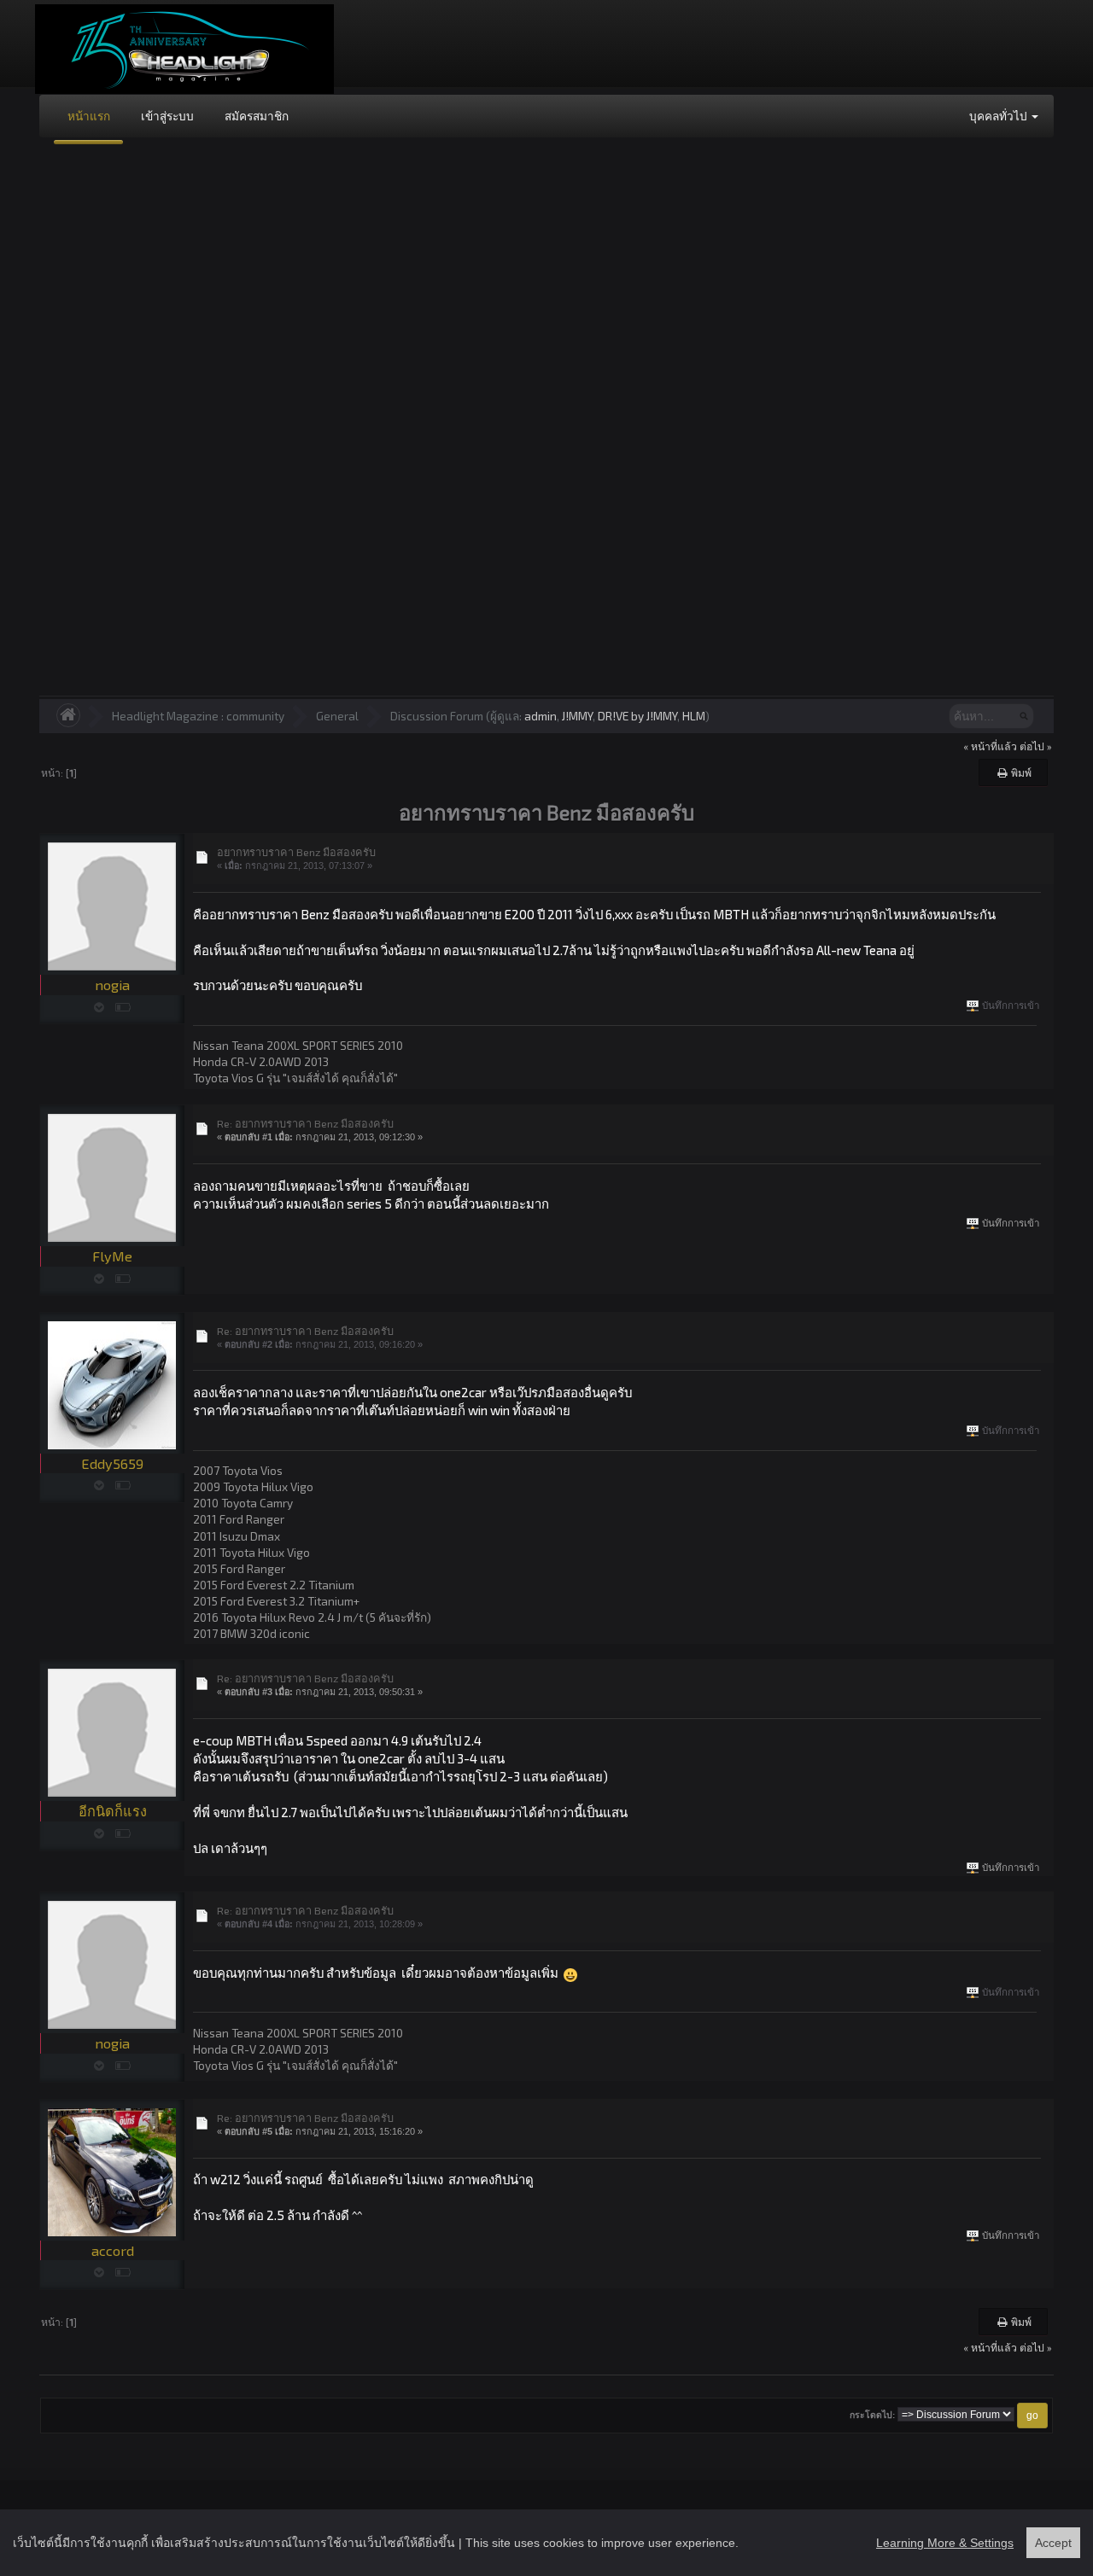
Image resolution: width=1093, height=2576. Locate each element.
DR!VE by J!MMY (637, 716)
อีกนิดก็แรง (113, 1811)
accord (113, 2250)
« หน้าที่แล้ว (990, 746)
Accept (1053, 2543)
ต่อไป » (1036, 746)
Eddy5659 (112, 1463)
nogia (112, 985)
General (337, 716)
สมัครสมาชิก (257, 116)
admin (541, 716)
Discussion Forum (437, 716)
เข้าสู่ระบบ (167, 116)
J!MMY (577, 716)
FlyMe (112, 1256)
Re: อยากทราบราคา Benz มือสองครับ (305, 1123)
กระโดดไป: (872, 2415)
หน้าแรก (89, 116)
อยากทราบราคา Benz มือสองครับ (296, 852)
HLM (694, 716)
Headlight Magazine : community (198, 716)
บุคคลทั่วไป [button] (999, 116)
